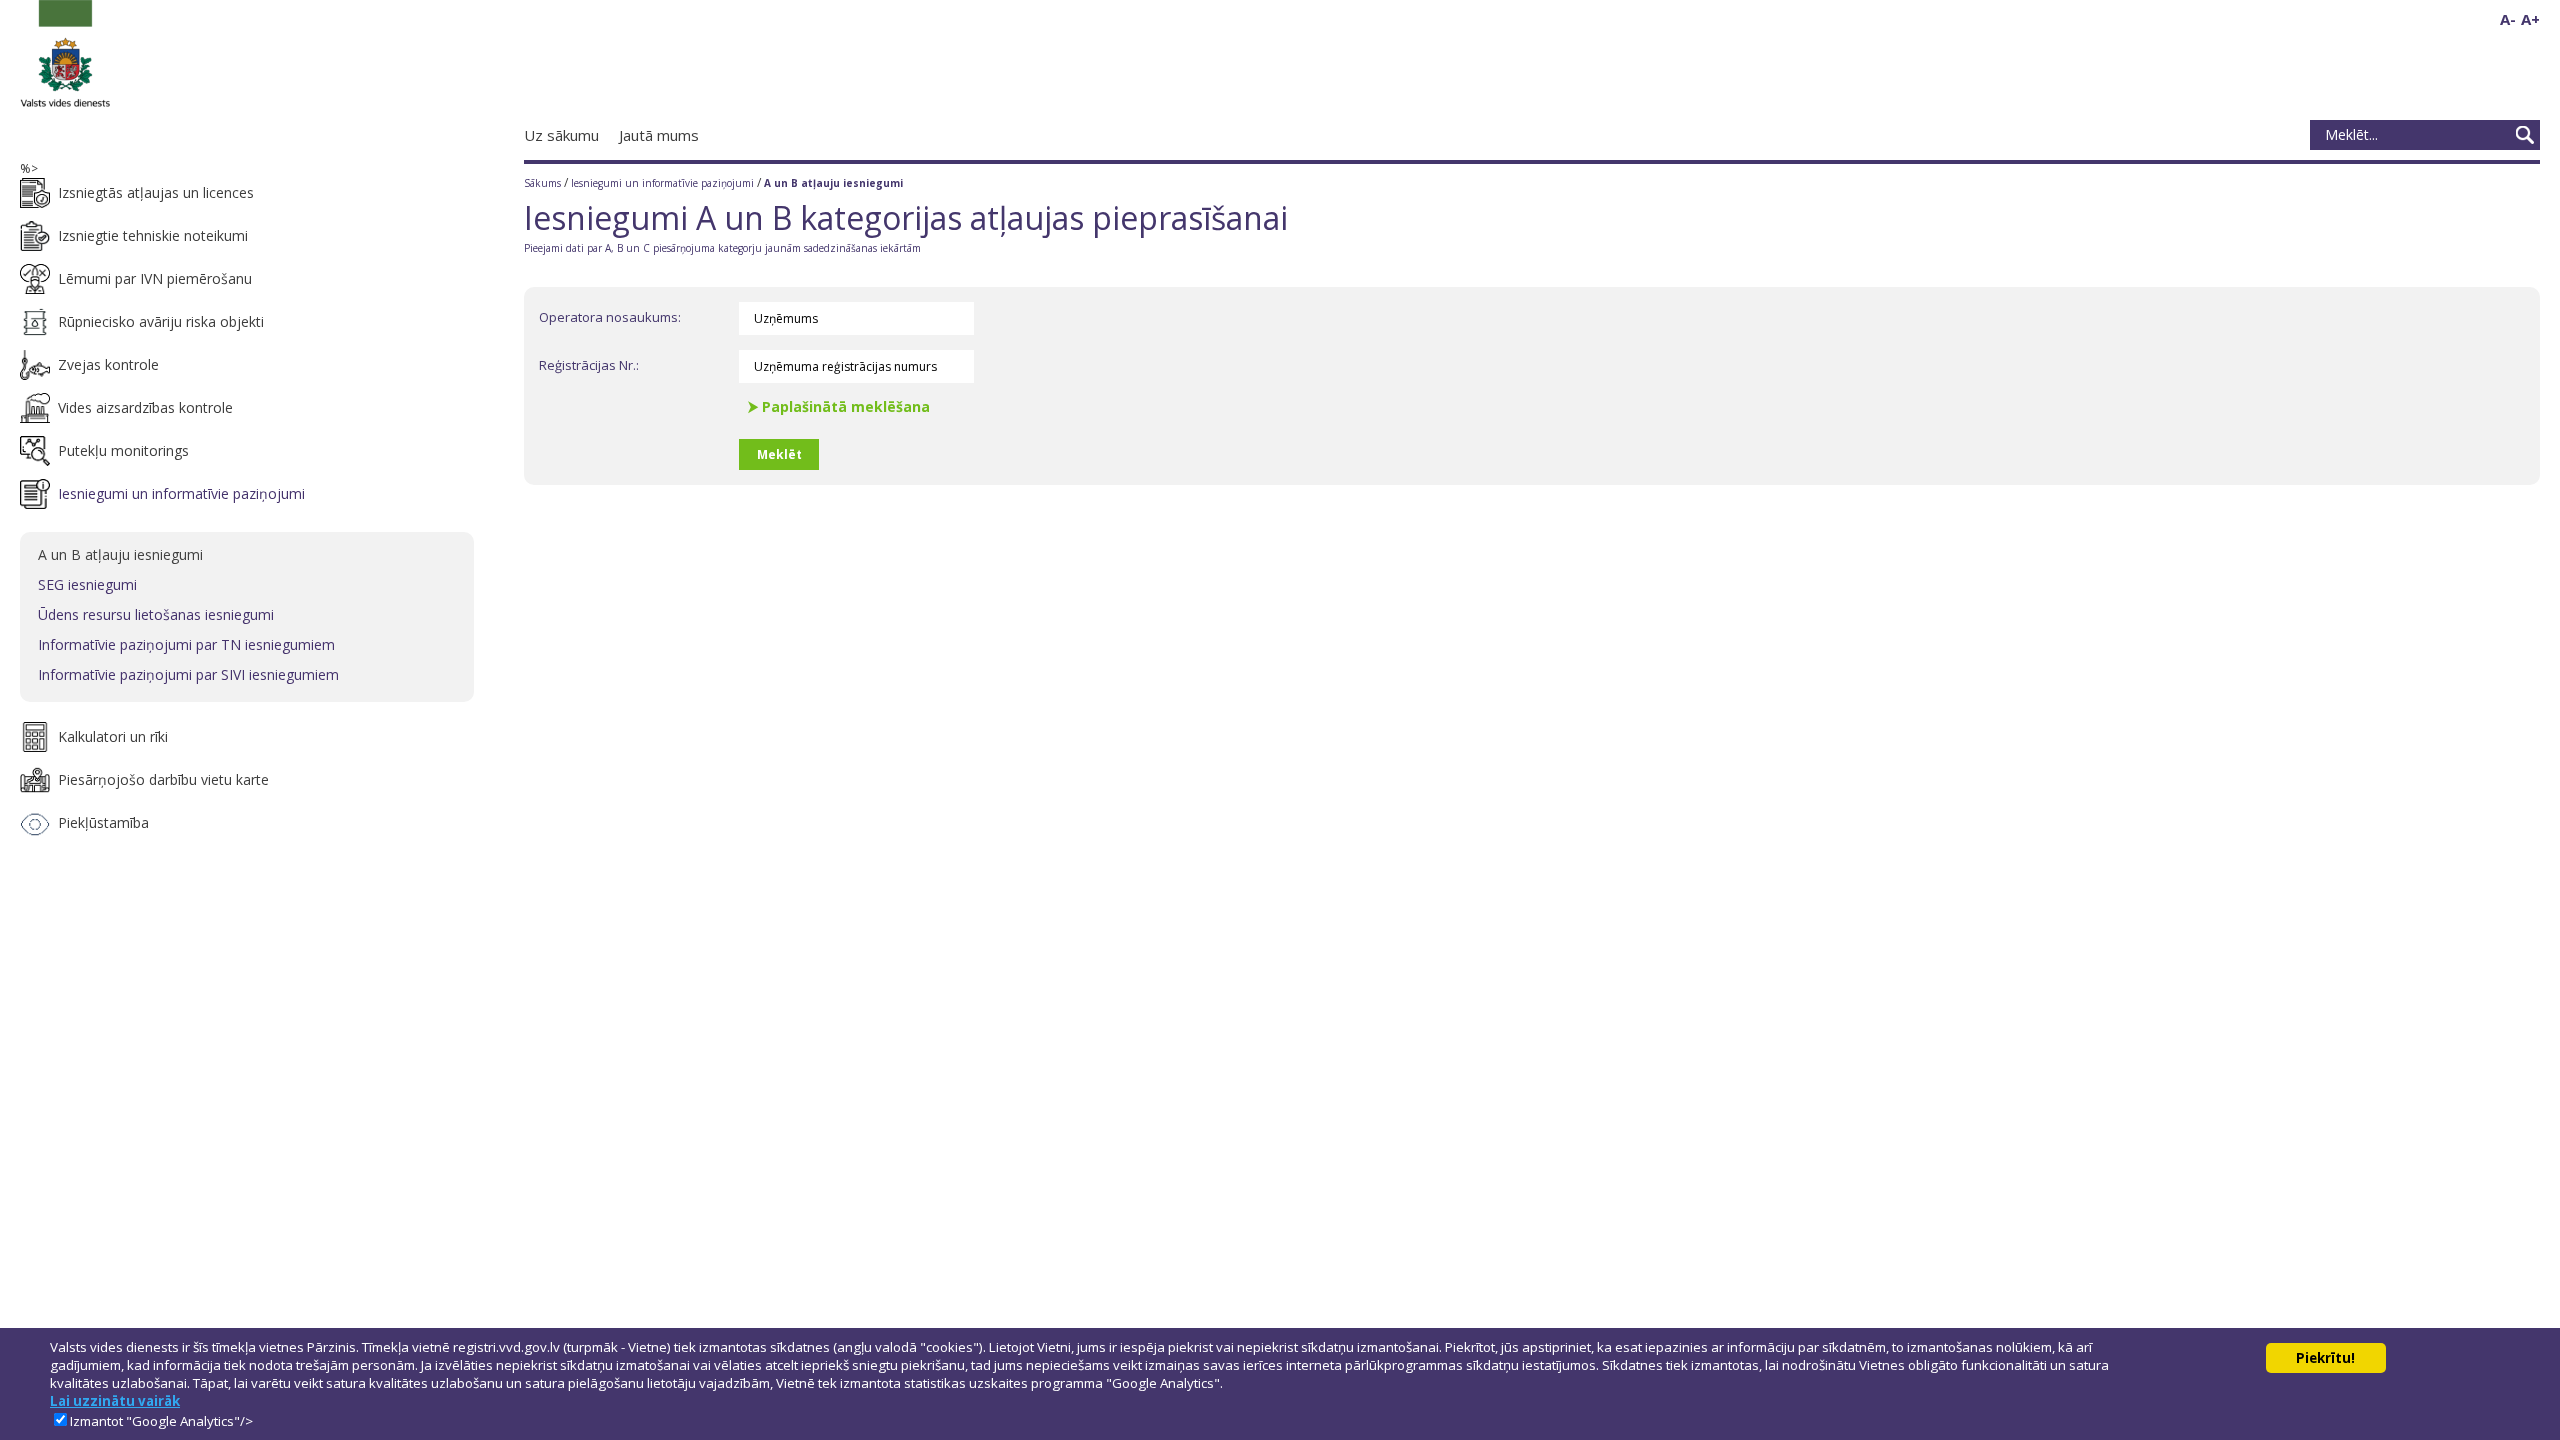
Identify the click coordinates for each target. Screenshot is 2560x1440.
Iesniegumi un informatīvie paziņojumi (664, 183)
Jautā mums (659, 135)
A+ (2530, 19)
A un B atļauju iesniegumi (833, 183)
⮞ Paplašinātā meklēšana (839, 406)
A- (2508, 19)
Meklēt (2525, 135)
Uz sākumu (561, 135)
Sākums (542, 183)
